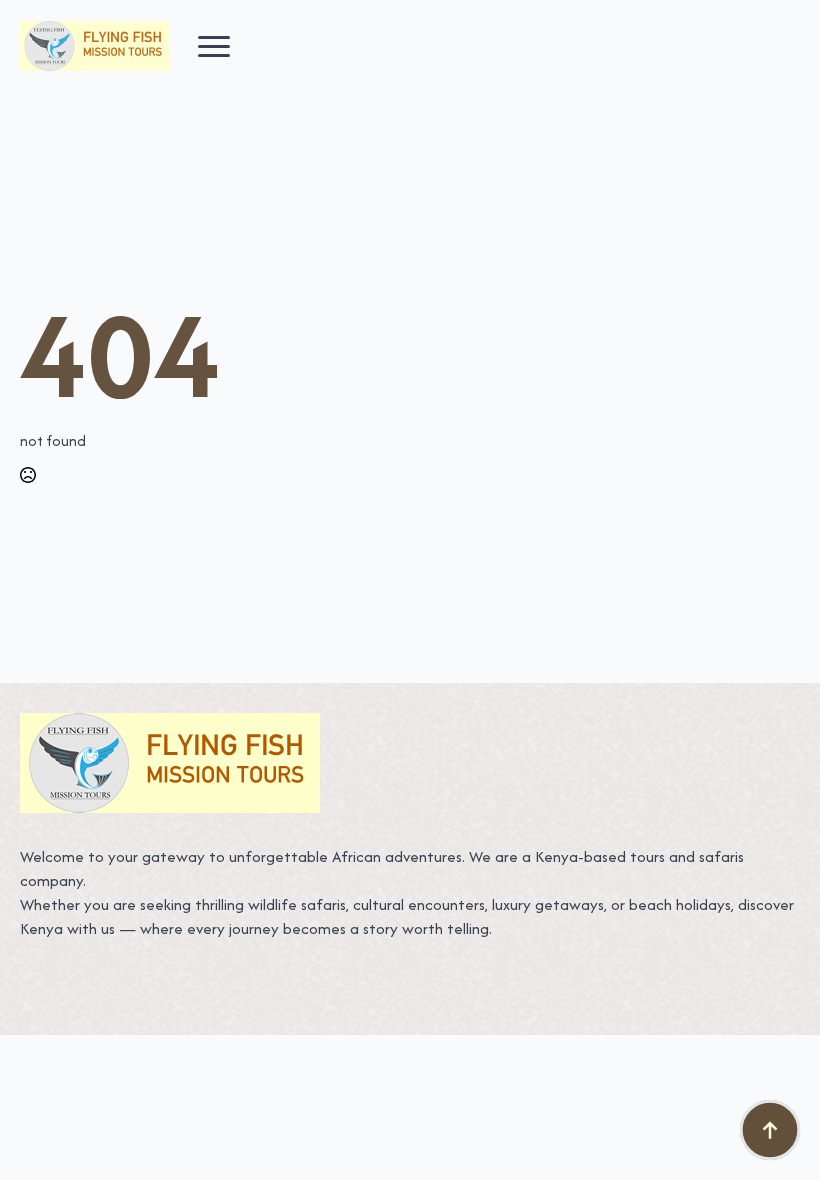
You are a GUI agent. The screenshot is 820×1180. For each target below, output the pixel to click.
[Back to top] (770, 1130)
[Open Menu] (214, 46)
